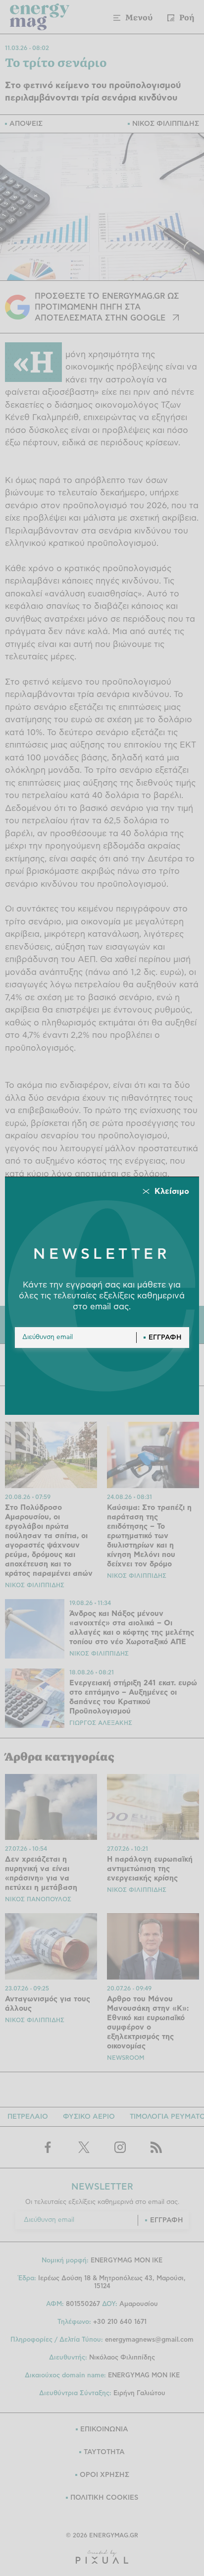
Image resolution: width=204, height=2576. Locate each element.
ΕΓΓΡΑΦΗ (165, 1338)
